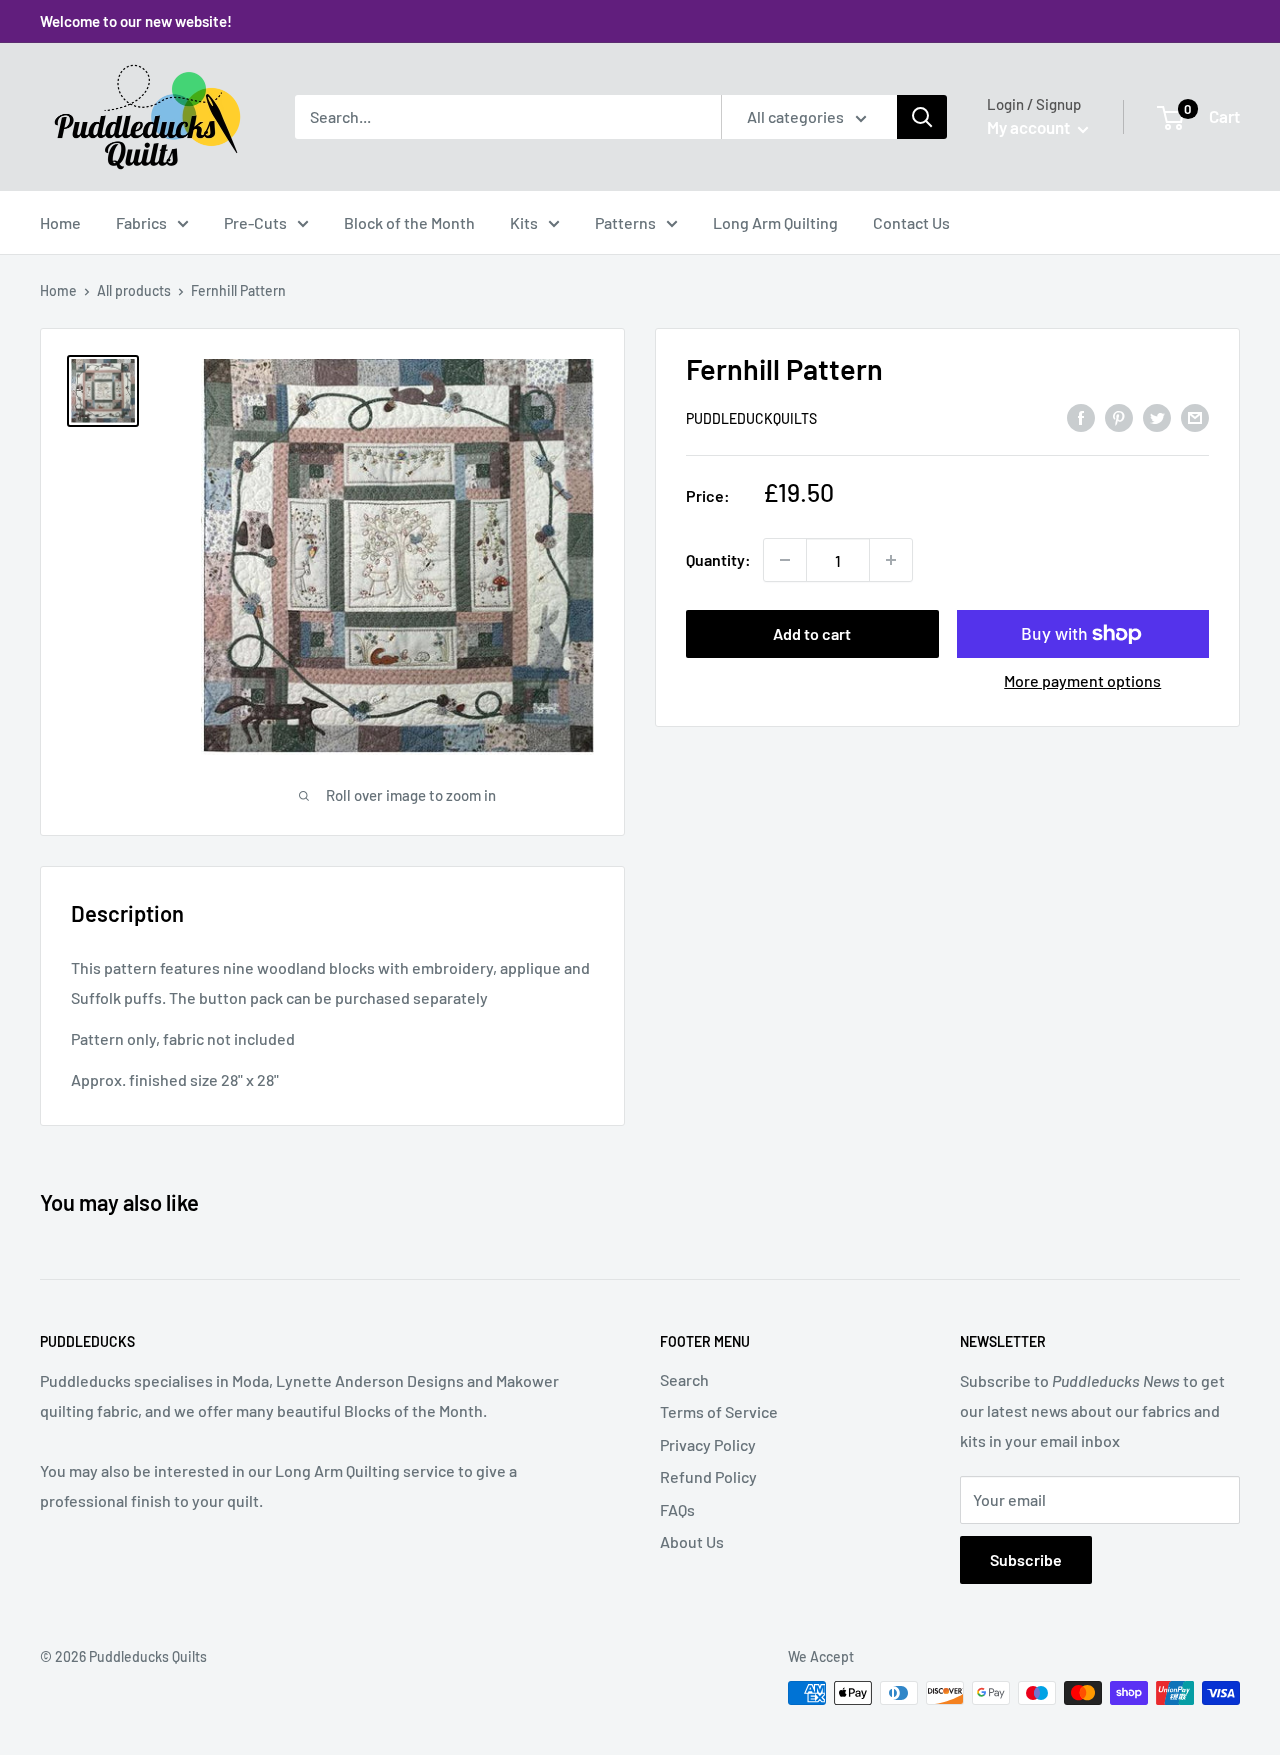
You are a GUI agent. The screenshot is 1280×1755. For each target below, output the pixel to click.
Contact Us (911, 222)
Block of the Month (409, 222)
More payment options (1082, 680)
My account (1030, 127)
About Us (692, 1541)
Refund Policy (708, 1476)
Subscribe (1026, 1559)
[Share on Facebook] (1081, 416)
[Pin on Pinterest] (1119, 416)
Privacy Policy (708, 1444)
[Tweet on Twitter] (1157, 416)
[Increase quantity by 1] (891, 560)
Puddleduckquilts (751, 418)
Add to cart (812, 633)
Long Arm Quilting (775, 222)
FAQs (677, 1509)
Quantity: (718, 559)
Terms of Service (719, 1411)
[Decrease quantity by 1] (785, 560)
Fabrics (141, 222)
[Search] (922, 117)
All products (134, 290)
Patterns (625, 222)
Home (60, 222)
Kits (524, 222)
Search (684, 1379)
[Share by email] (1195, 416)
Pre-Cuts (255, 222)
